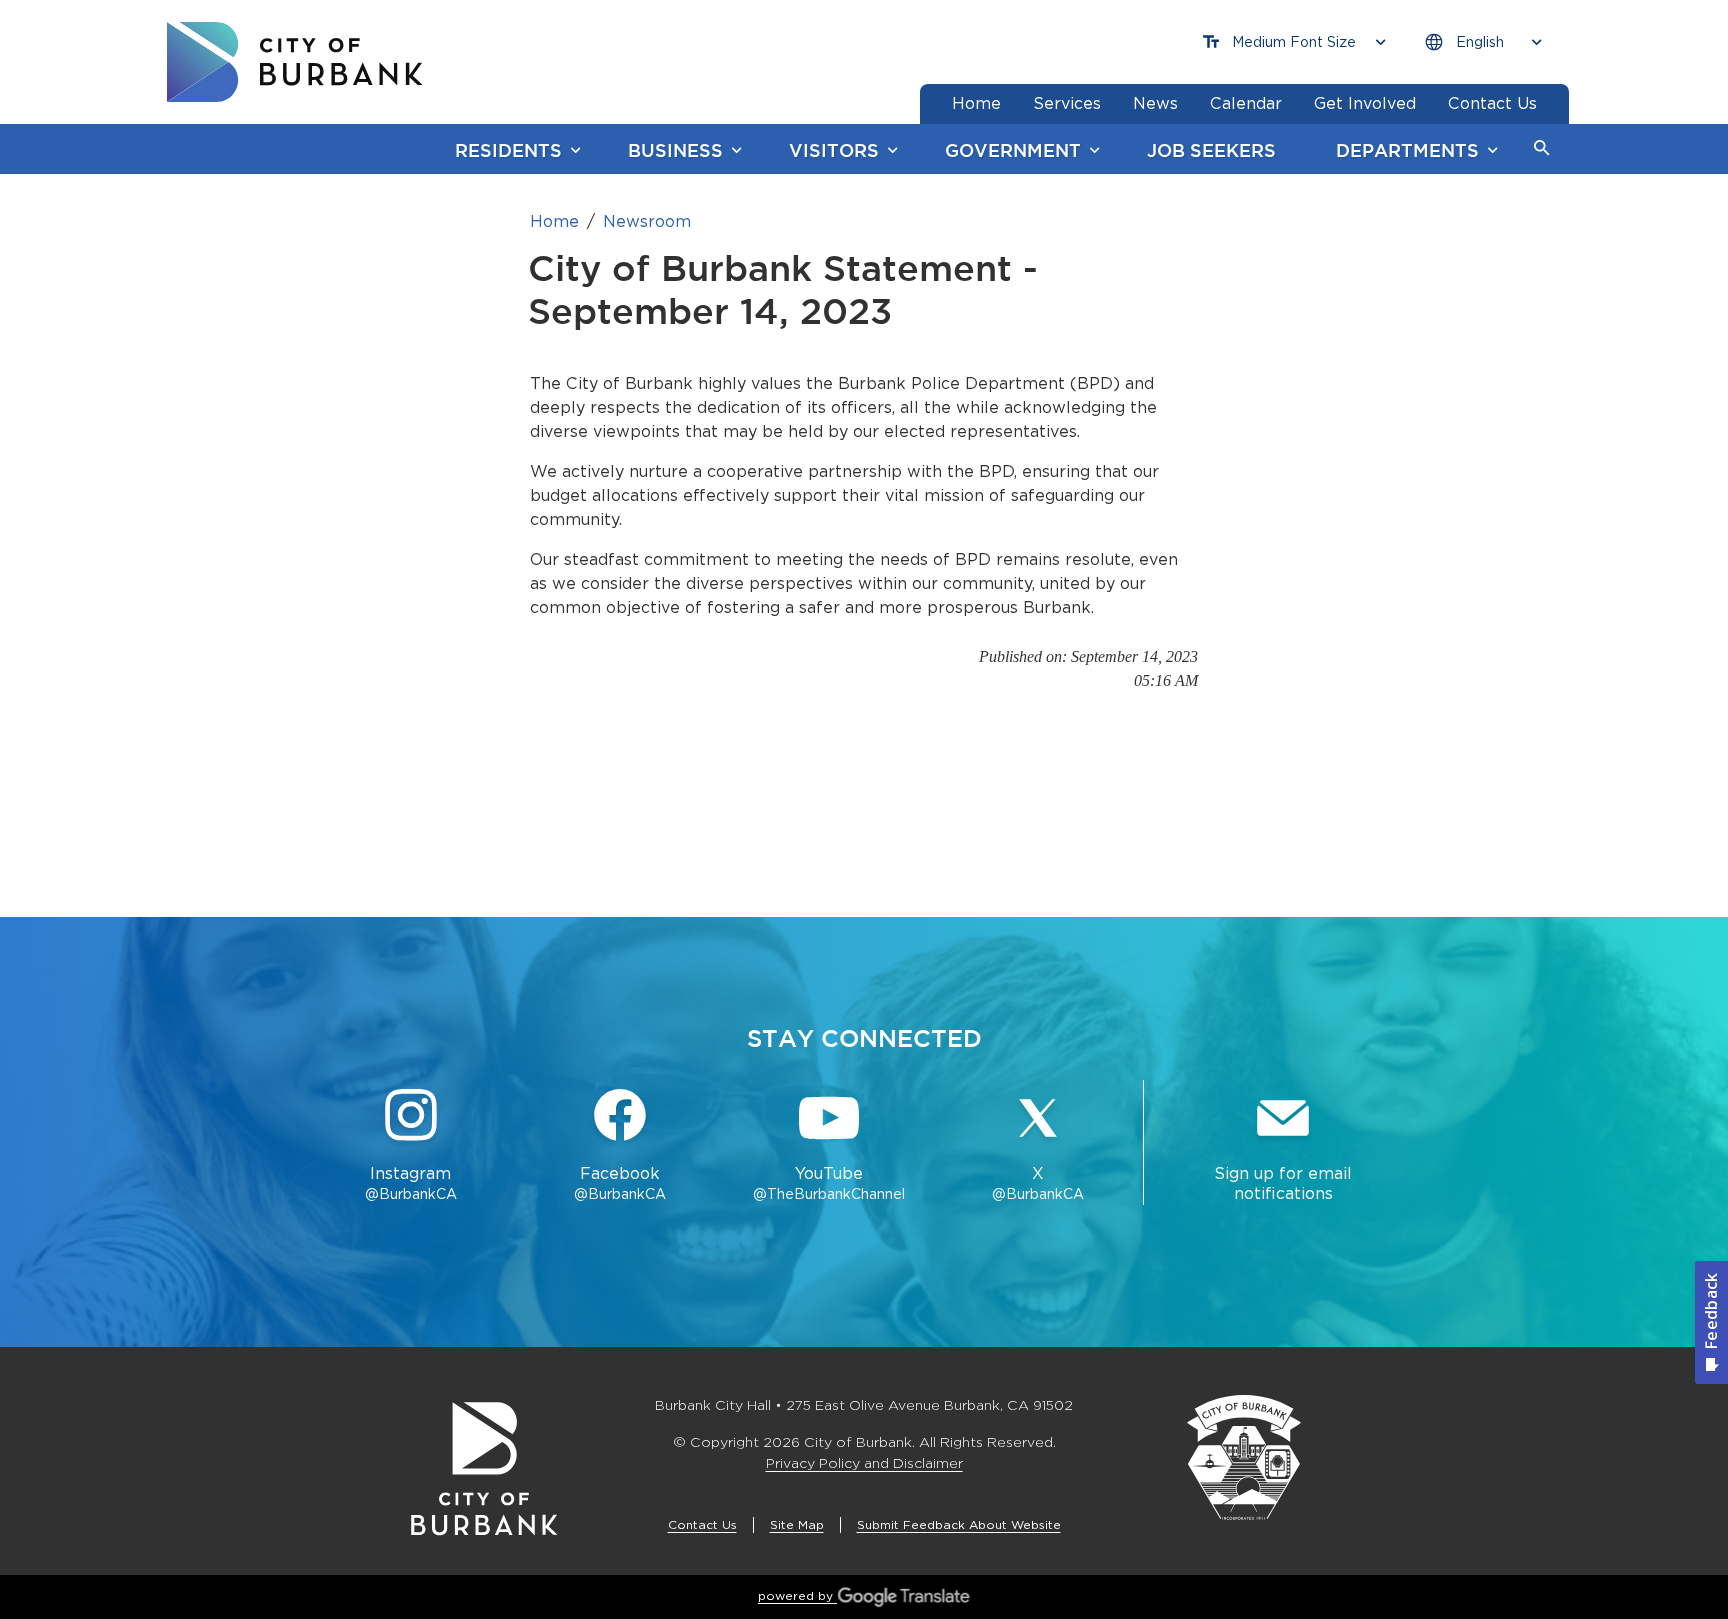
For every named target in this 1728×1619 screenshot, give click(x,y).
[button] (1542, 149)
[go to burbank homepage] (295, 62)
